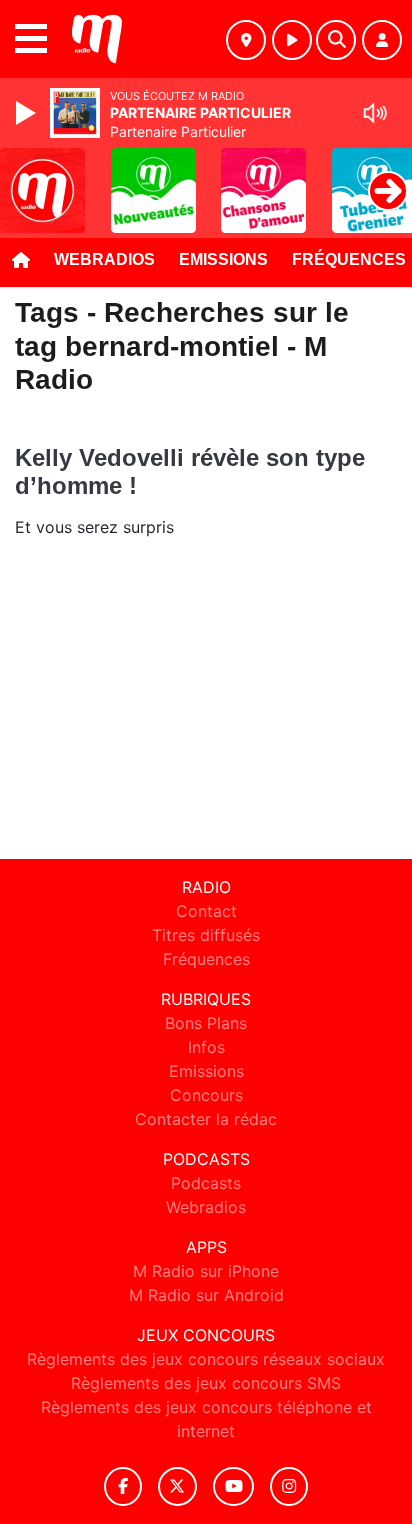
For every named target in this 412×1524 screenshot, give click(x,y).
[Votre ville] (246, 40)
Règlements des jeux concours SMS (206, 1383)
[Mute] (375, 113)
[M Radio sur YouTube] (233, 1486)
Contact (206, 911)
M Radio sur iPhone (206, 1271)
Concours (206, 1095)
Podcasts (206, 1183)
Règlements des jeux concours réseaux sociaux (206, 1359)
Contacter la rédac (206, 1119)
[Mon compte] (382, 40)
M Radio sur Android (206, 1295)
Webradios (104, 259)
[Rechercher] (336, 40)
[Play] (28, 113)
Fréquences (206, 959)
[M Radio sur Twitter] (177, 1486)
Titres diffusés (206, 935)
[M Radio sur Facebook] (123, 1486)
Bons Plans (206, 1023)
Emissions (223, 259)
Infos (206, 1047)
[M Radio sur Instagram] (289, 1486)
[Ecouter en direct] (292, 40)
